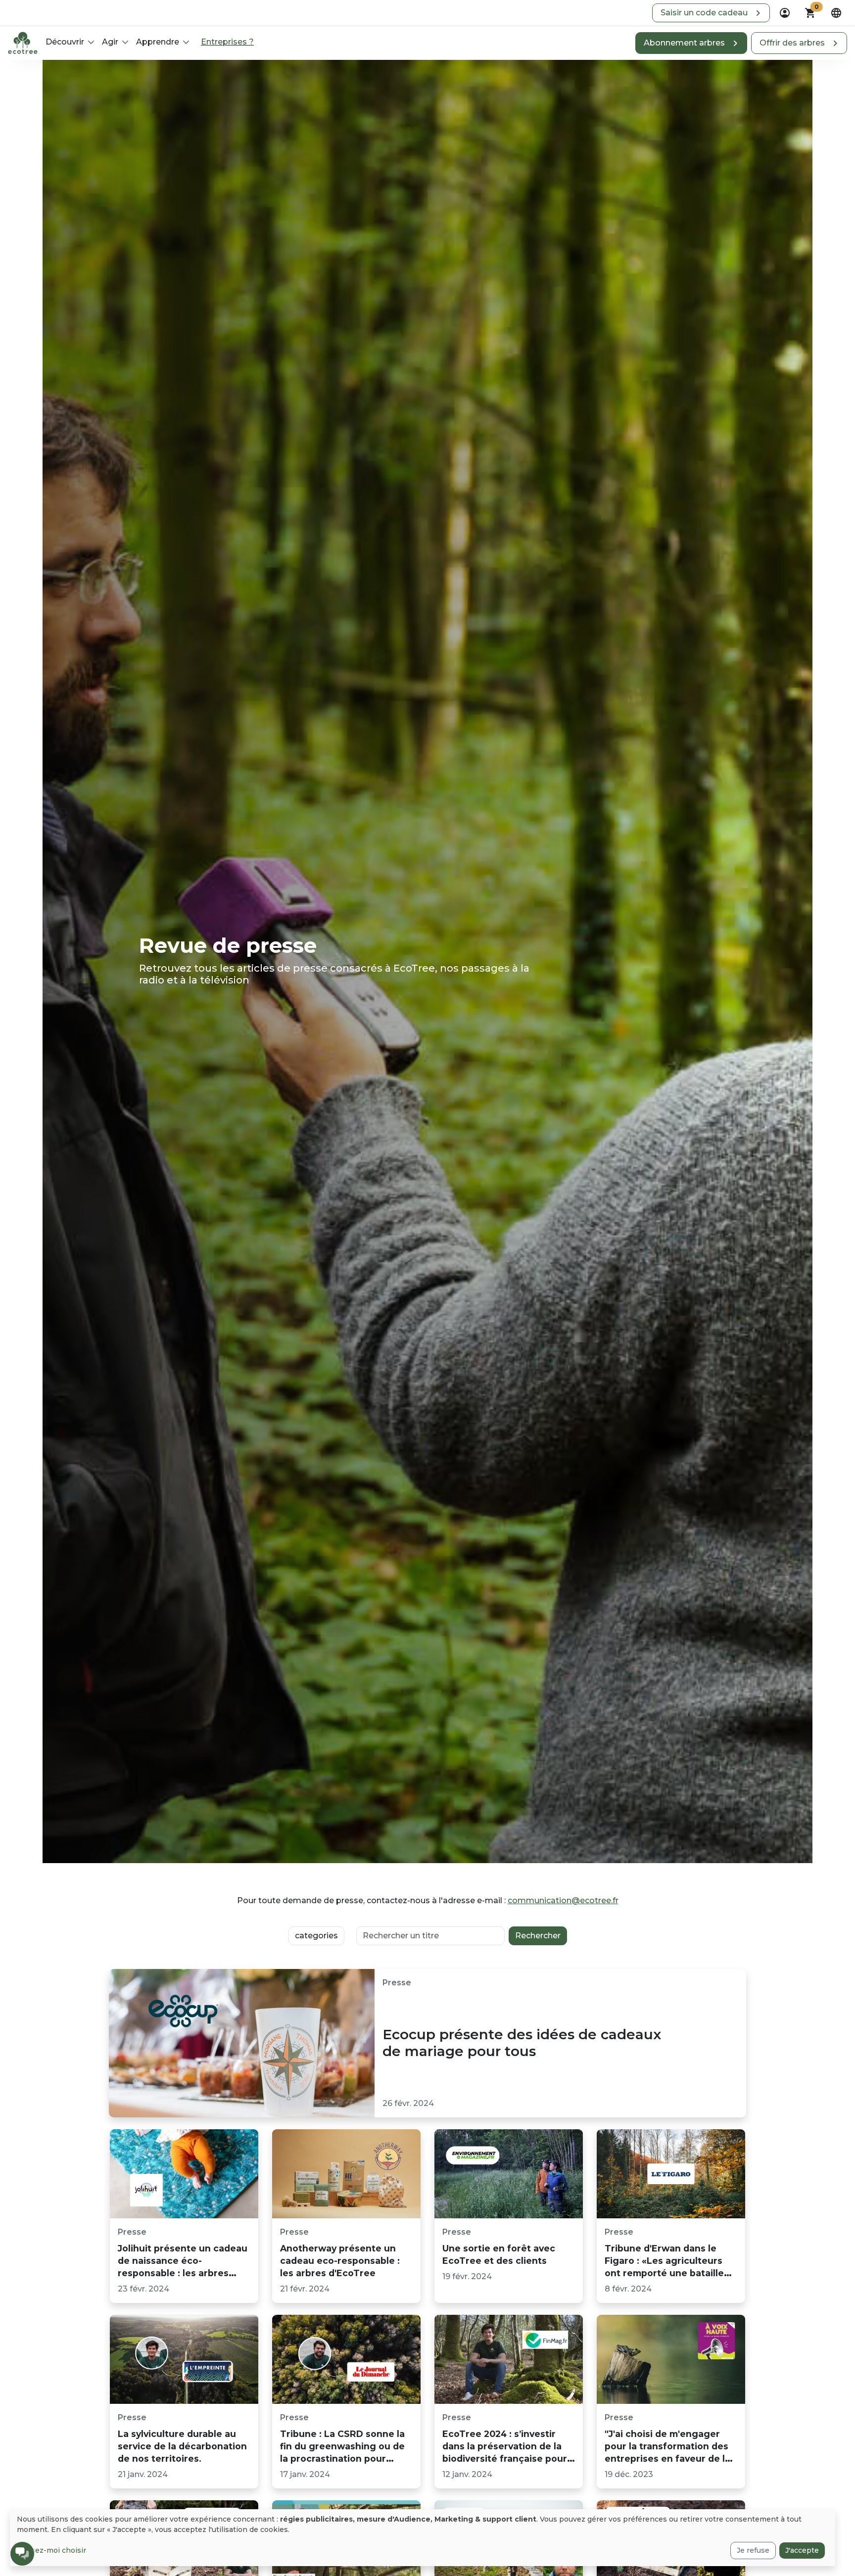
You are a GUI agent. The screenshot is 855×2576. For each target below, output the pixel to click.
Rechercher (538, 1936)
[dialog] (423, 2538)
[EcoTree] (23, 42)
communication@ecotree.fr (563, 1900)
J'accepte (802, 2550)
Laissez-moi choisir (51, 2550)
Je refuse (753, 2550)
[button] (711, 13)
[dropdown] (785, 13)
